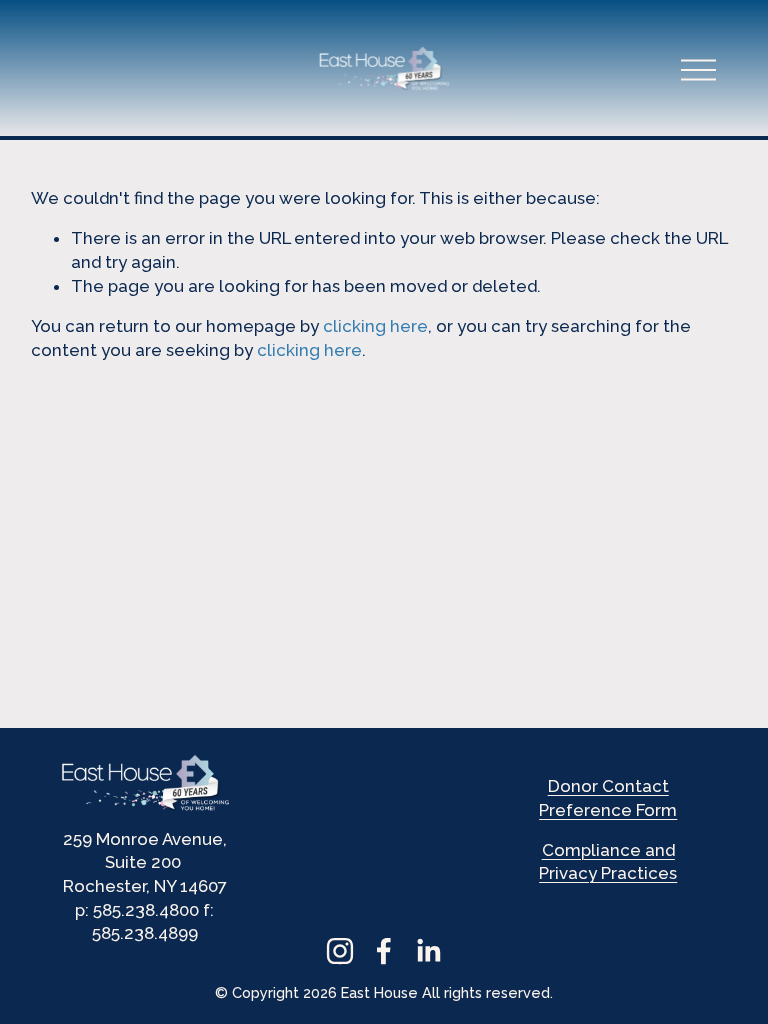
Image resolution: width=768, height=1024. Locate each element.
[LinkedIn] (428, 951)
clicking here (375, 326)
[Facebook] (384, 951)
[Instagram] (340, 951)
